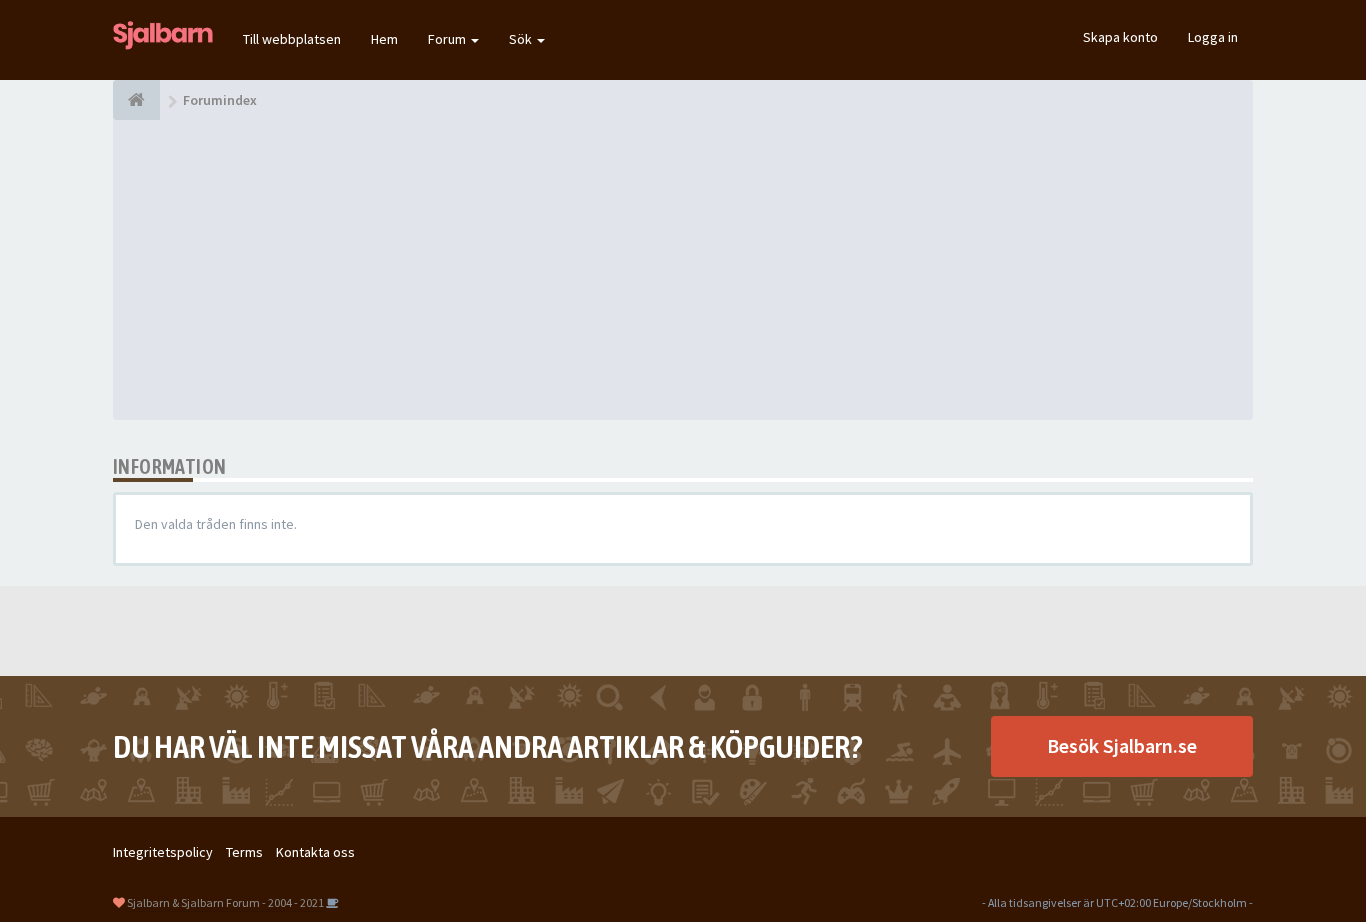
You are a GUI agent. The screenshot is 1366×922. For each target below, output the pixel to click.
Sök (522, 39)
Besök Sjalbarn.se (1122, 745)
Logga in (1213, 37)
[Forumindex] (136, 100)
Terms (244, 852)
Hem (384, 39)
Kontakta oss (315, 852)
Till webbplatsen (292, 39)
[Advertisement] (683, 270)
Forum (448, 39)
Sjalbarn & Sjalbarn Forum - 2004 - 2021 (225, 902)
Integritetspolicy (163, 852)
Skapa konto (1120, 37)
